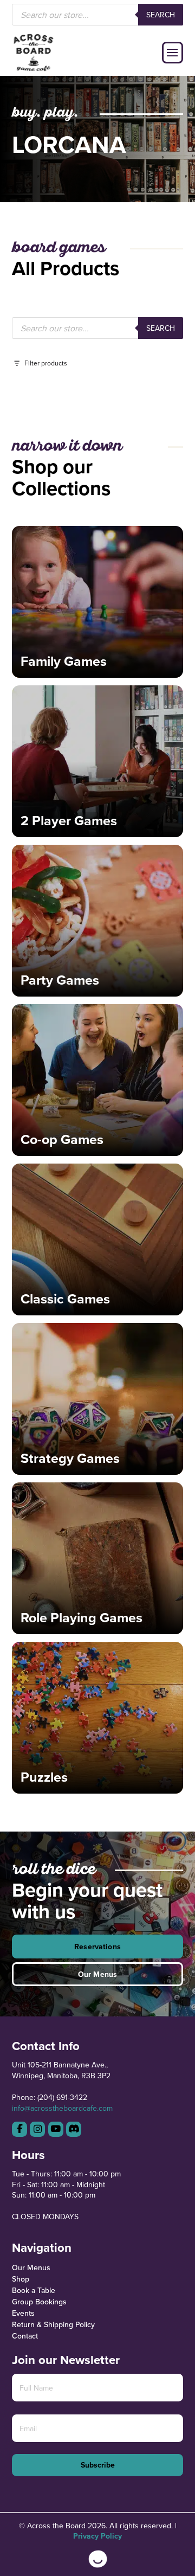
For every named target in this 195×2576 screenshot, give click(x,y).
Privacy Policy (97, 2536)
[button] (173, 53)
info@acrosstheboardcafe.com (62, 2108)
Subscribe (98, 2465)
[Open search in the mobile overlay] (98, 15)
